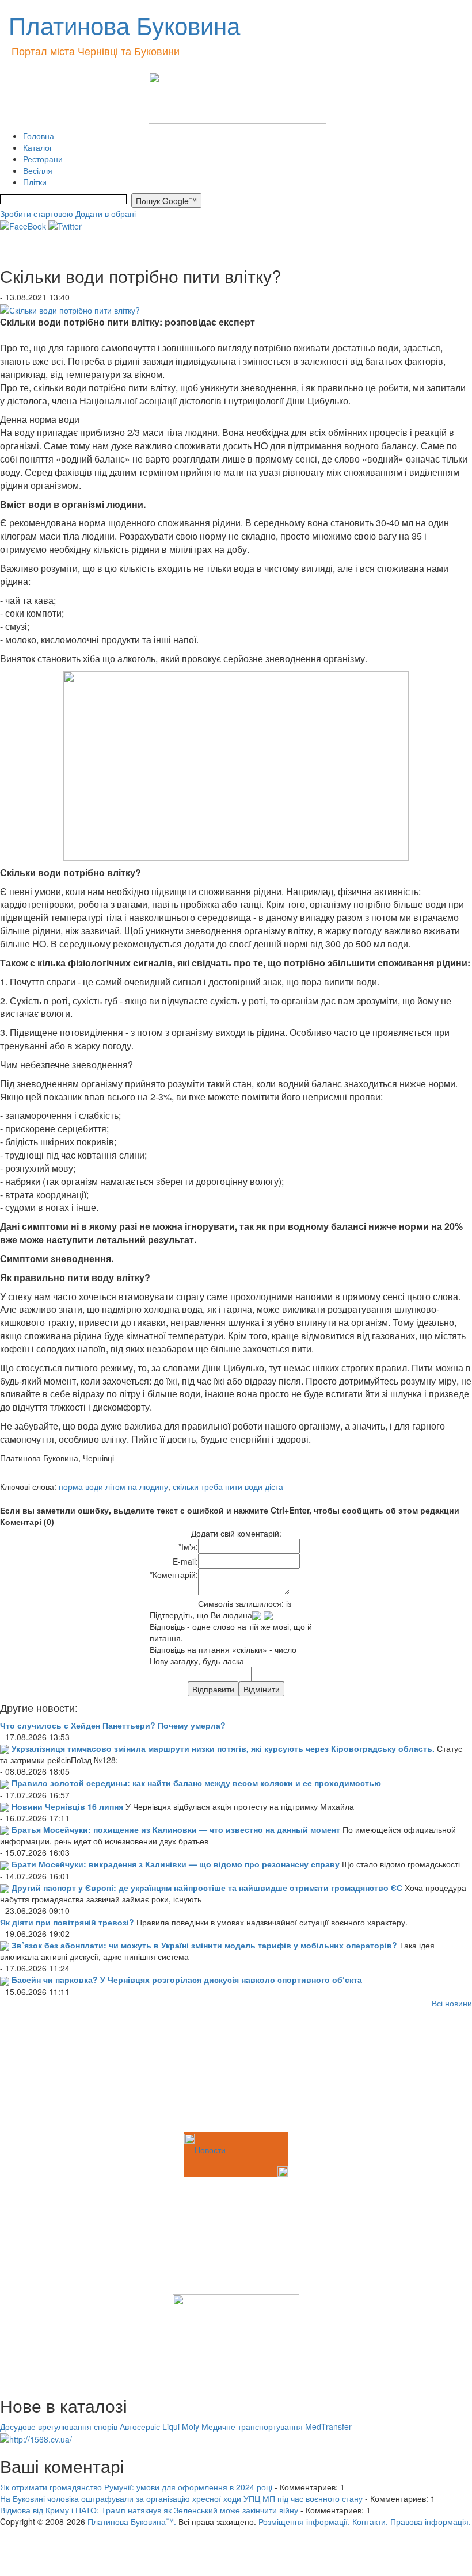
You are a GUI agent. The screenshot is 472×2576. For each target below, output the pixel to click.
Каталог (38, 147)
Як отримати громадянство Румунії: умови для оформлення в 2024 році (136, 2487)
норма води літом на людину (113, 1486)
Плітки (35, 182)
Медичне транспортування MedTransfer (277, 2426)
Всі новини (452, 2003)
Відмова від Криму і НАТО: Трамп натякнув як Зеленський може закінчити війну (149, 2510)
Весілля (38, 170)
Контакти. (370, 2521)
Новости (210, 2150)
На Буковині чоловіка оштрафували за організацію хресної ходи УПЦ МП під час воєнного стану (181, 2498)
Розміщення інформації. (304, 2521)
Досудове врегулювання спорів (59, 2426)
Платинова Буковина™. (132, 2521)
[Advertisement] (58, 2072)
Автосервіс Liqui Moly (159, 2426)
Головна (39, 136)
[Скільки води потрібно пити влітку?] (70, 308)
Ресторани (43, 159)
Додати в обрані (106, 213)
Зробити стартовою (37, 213)
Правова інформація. (431, 2521)
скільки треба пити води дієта (228, 1486)
